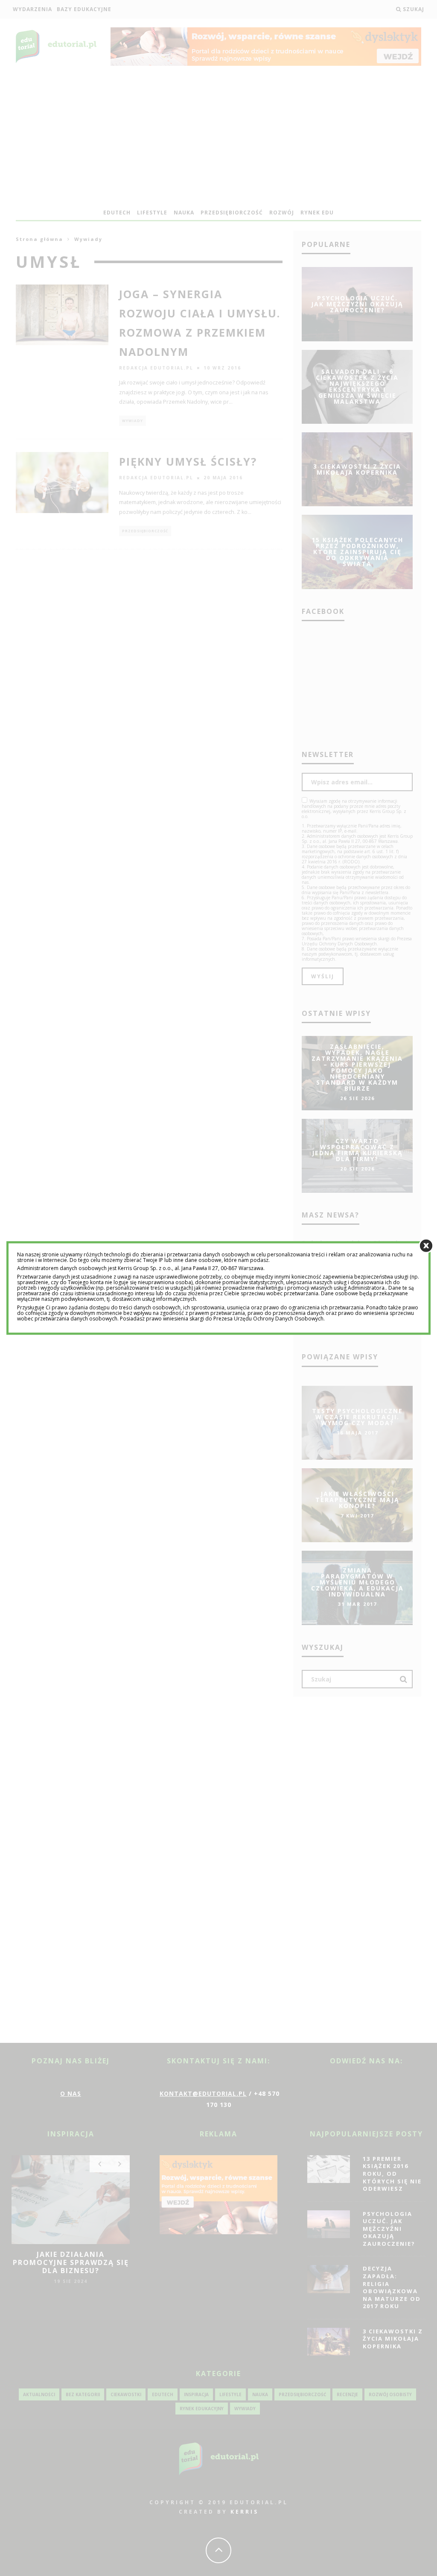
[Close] (426, 1245)
